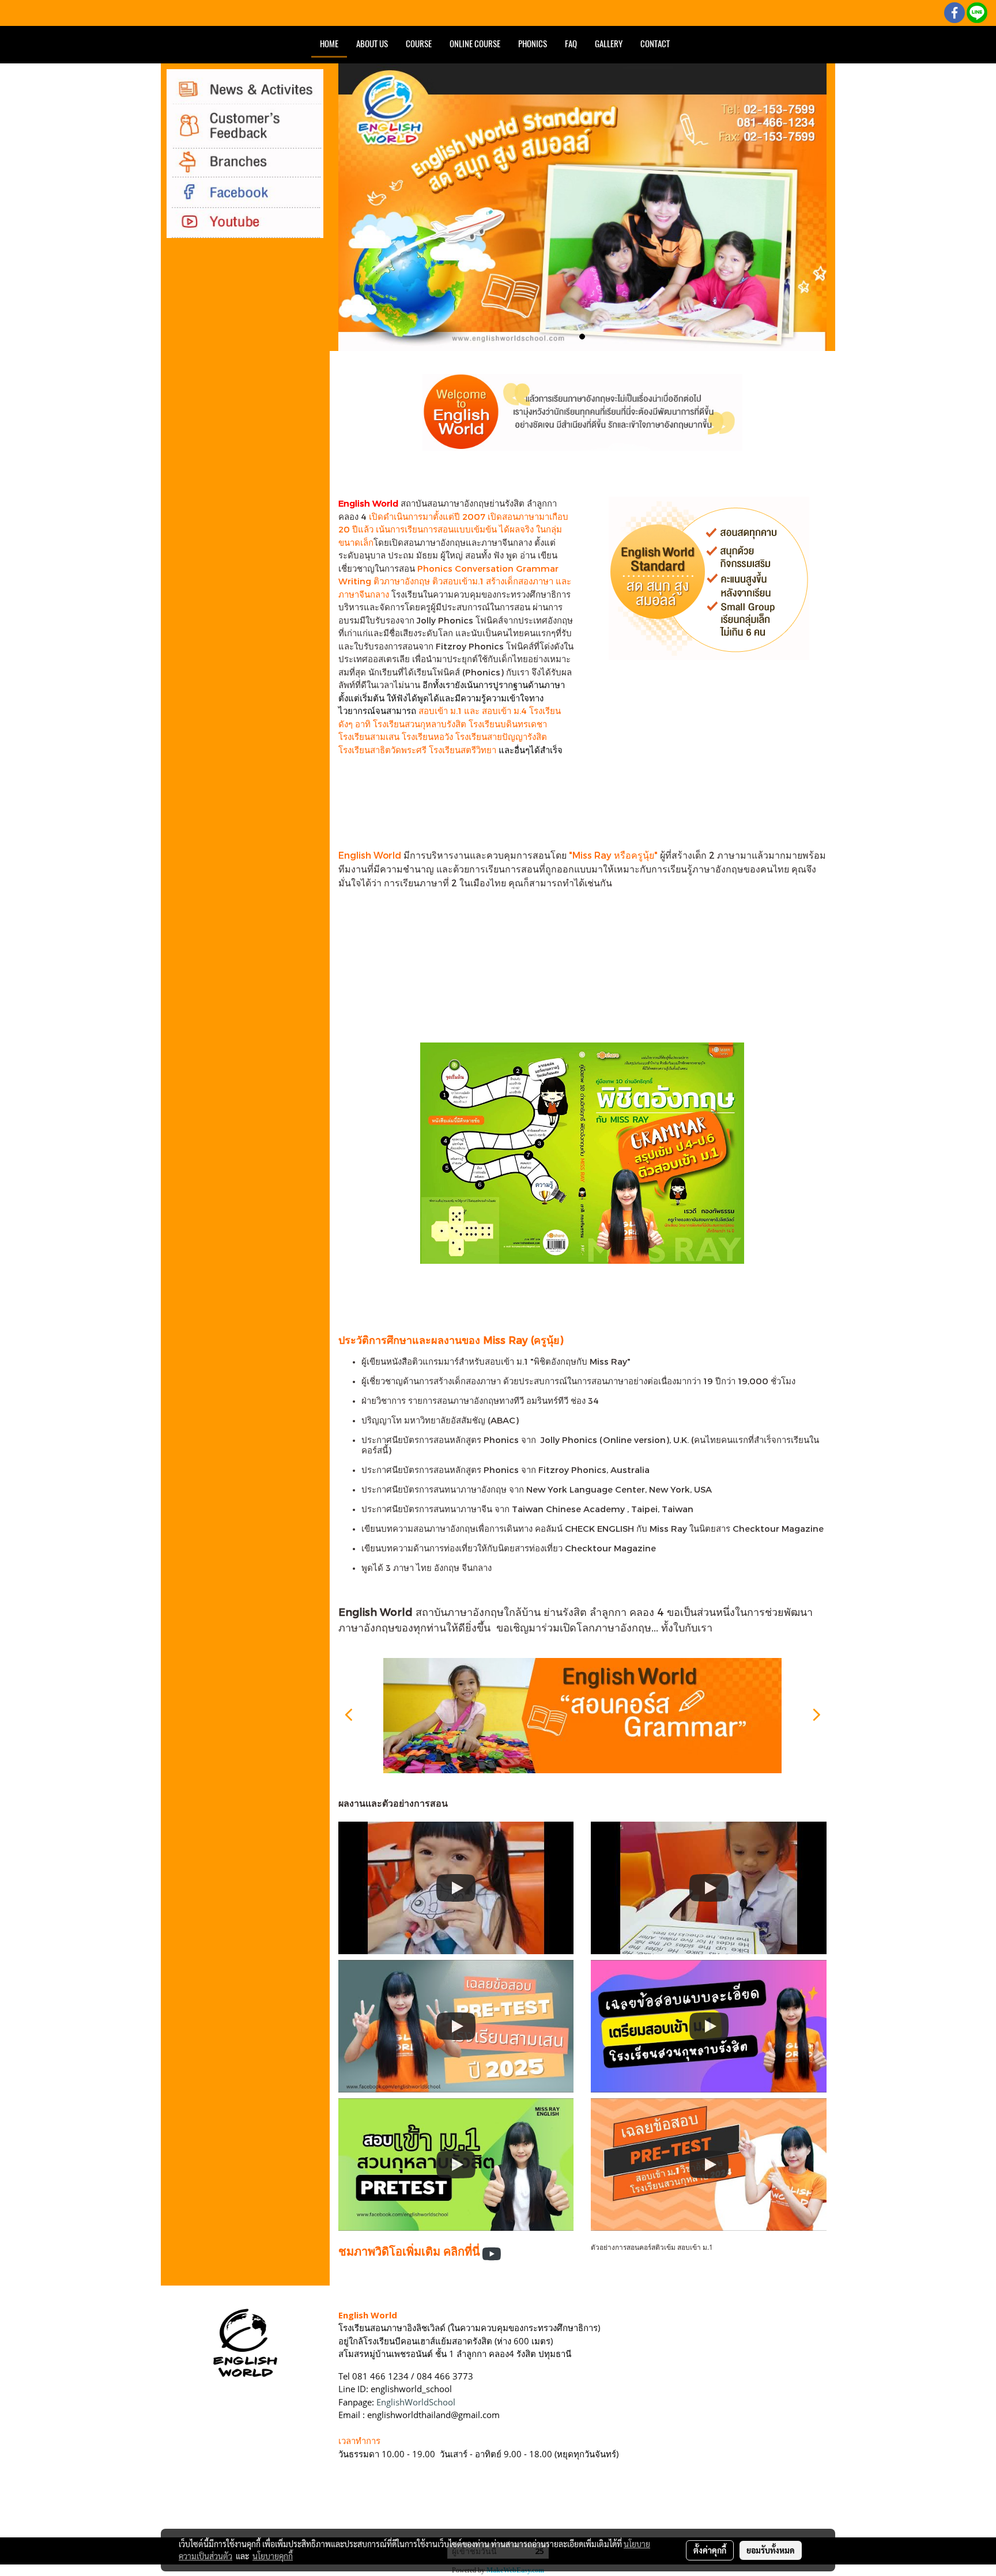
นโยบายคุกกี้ (273, 2556)
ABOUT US (372, 44)
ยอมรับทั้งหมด (771, 2550)
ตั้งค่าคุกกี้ (710, 2550)
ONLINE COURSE (475, 44)
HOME (329, 44)
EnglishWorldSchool (416, 2402)
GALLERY (609, 44)
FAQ (571, 44)
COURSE (419, 44)
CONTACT (655, 44)
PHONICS (533, 44)
